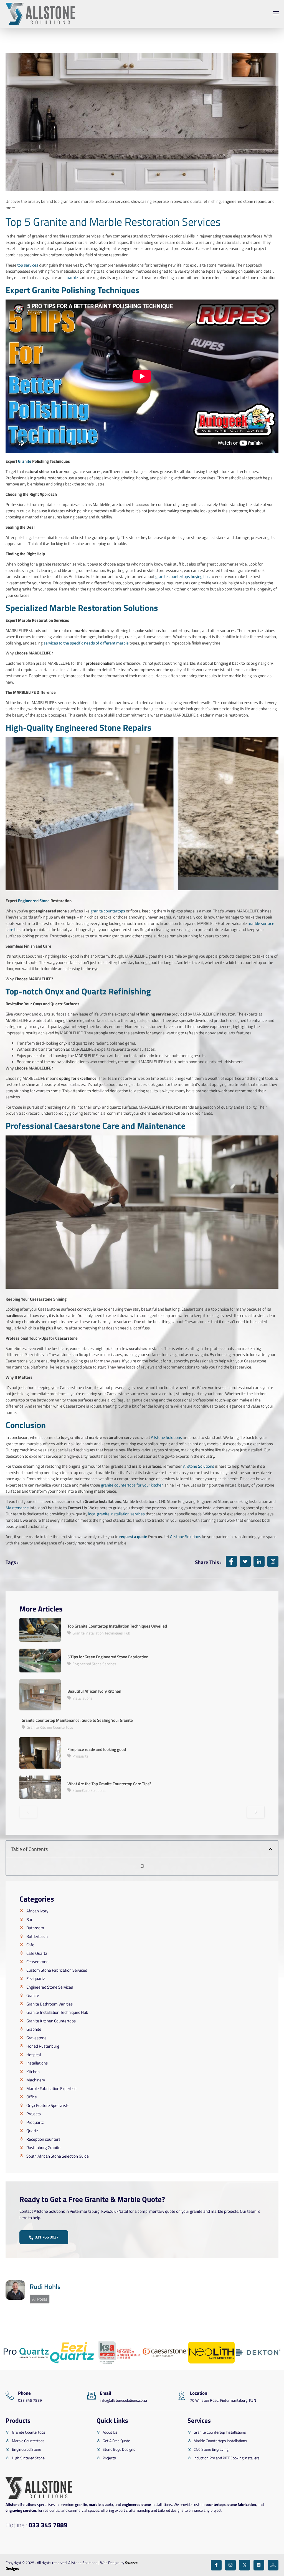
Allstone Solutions (166, 1437)
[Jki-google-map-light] (273, 2565)
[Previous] (28, 1812)
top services (28, 265)
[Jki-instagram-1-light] (230, 2565)
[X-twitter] (244, 2565)
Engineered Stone (34, 901)
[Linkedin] (259, 2565)
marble (72, 277)
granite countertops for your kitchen (132, 1485)
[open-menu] (275, 14)
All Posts (40, 2299)
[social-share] (231, 1561)
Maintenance (17, 1508)
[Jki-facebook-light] (216, 2565)
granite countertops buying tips (182, 576)
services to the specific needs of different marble (86, 643)
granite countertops (108, 911)
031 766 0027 (47, 2237)
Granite (25, 461)
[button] (271, 1849)
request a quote (133, 1537)
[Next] (256, 1812)
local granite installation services (116, 1514)
